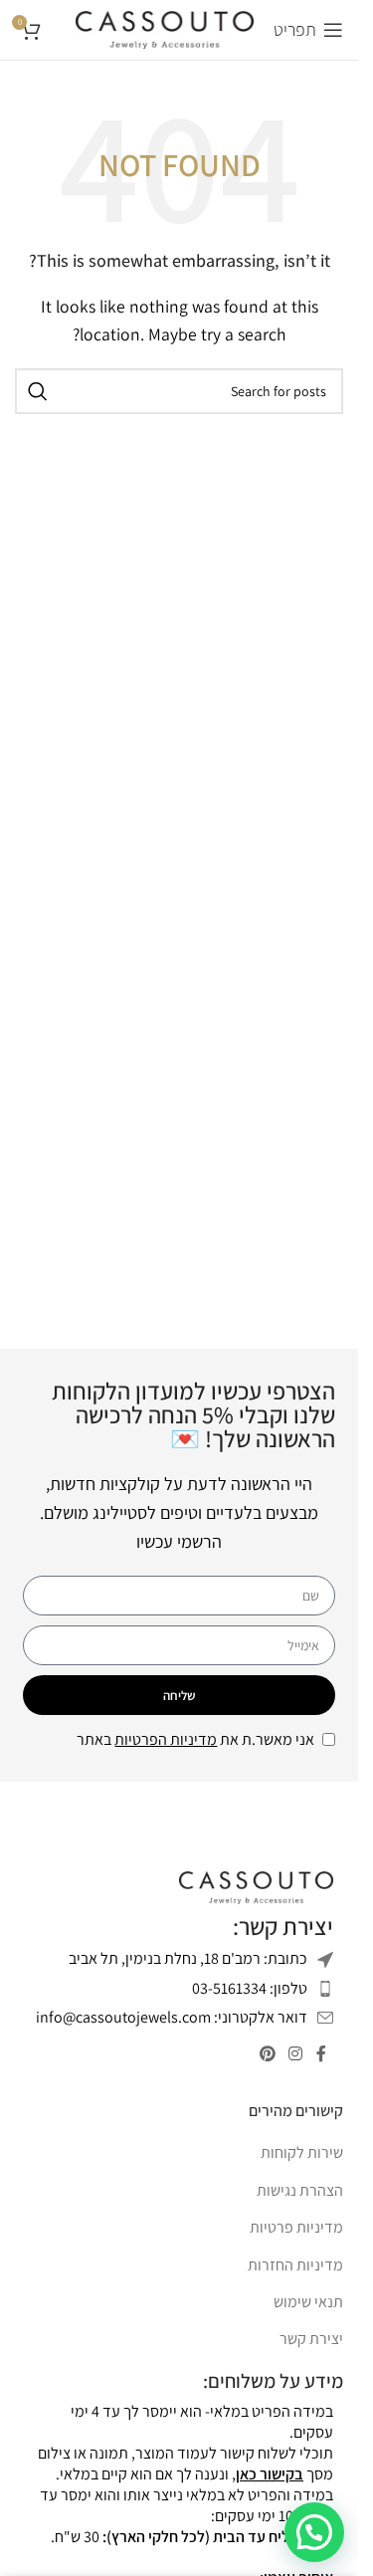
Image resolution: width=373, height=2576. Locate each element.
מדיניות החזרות (295, 2265)
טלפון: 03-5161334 (250, 1988)
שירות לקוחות (302, 2152)
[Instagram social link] (296, 2055)
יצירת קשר (311, 2339)
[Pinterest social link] (267, 2055)
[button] (314, 2532)
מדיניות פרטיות (296, 2227)
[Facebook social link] (321, 2055)
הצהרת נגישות (300, 2190)
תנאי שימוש (308, 2302)
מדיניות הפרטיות (166, 1739)
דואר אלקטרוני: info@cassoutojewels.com (172, 2017)
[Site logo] (165, 28)
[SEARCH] (38, 391)
